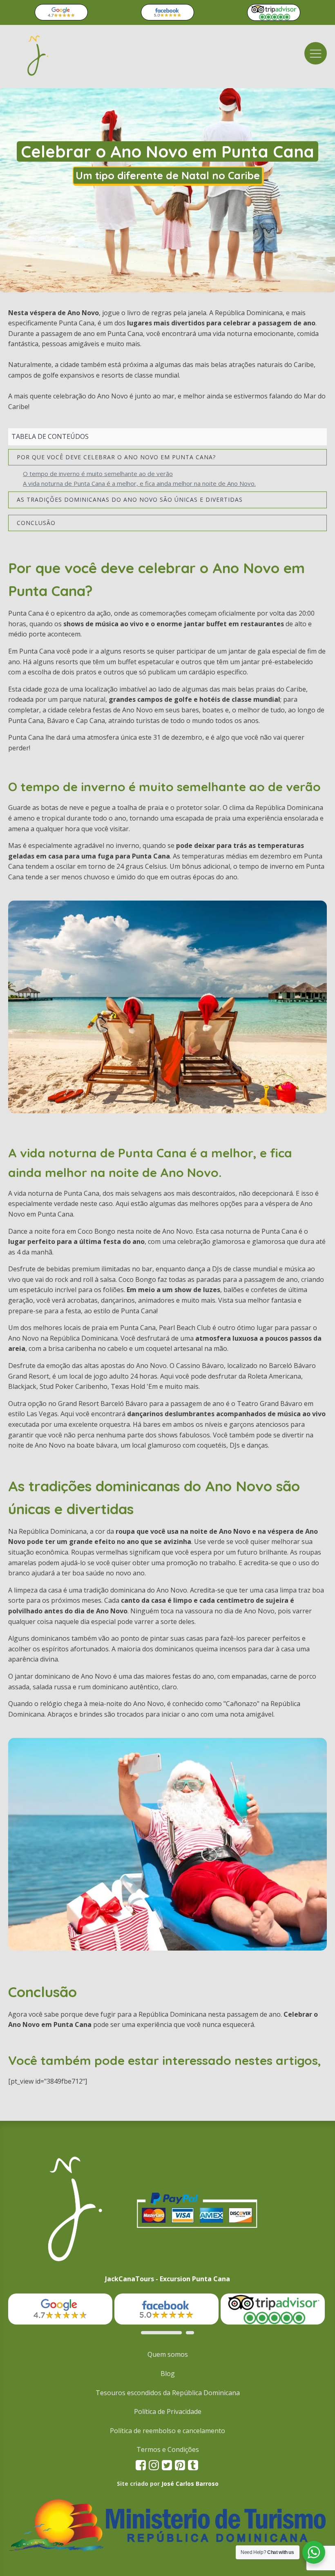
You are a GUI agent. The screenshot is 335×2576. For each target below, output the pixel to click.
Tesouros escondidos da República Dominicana (168, 2393)
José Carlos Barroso (190, 2484)
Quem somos (168, 2354)
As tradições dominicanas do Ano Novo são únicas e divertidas (130, 499)
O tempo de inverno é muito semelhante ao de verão (98, 474)
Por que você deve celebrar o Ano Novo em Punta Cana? (116, 457)
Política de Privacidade (168, 2411)
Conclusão (36, 523)
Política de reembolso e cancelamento (167, 2431)
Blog (168, 2374)
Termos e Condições (168, 2449)
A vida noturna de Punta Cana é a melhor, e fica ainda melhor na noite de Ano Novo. (139, 483)
